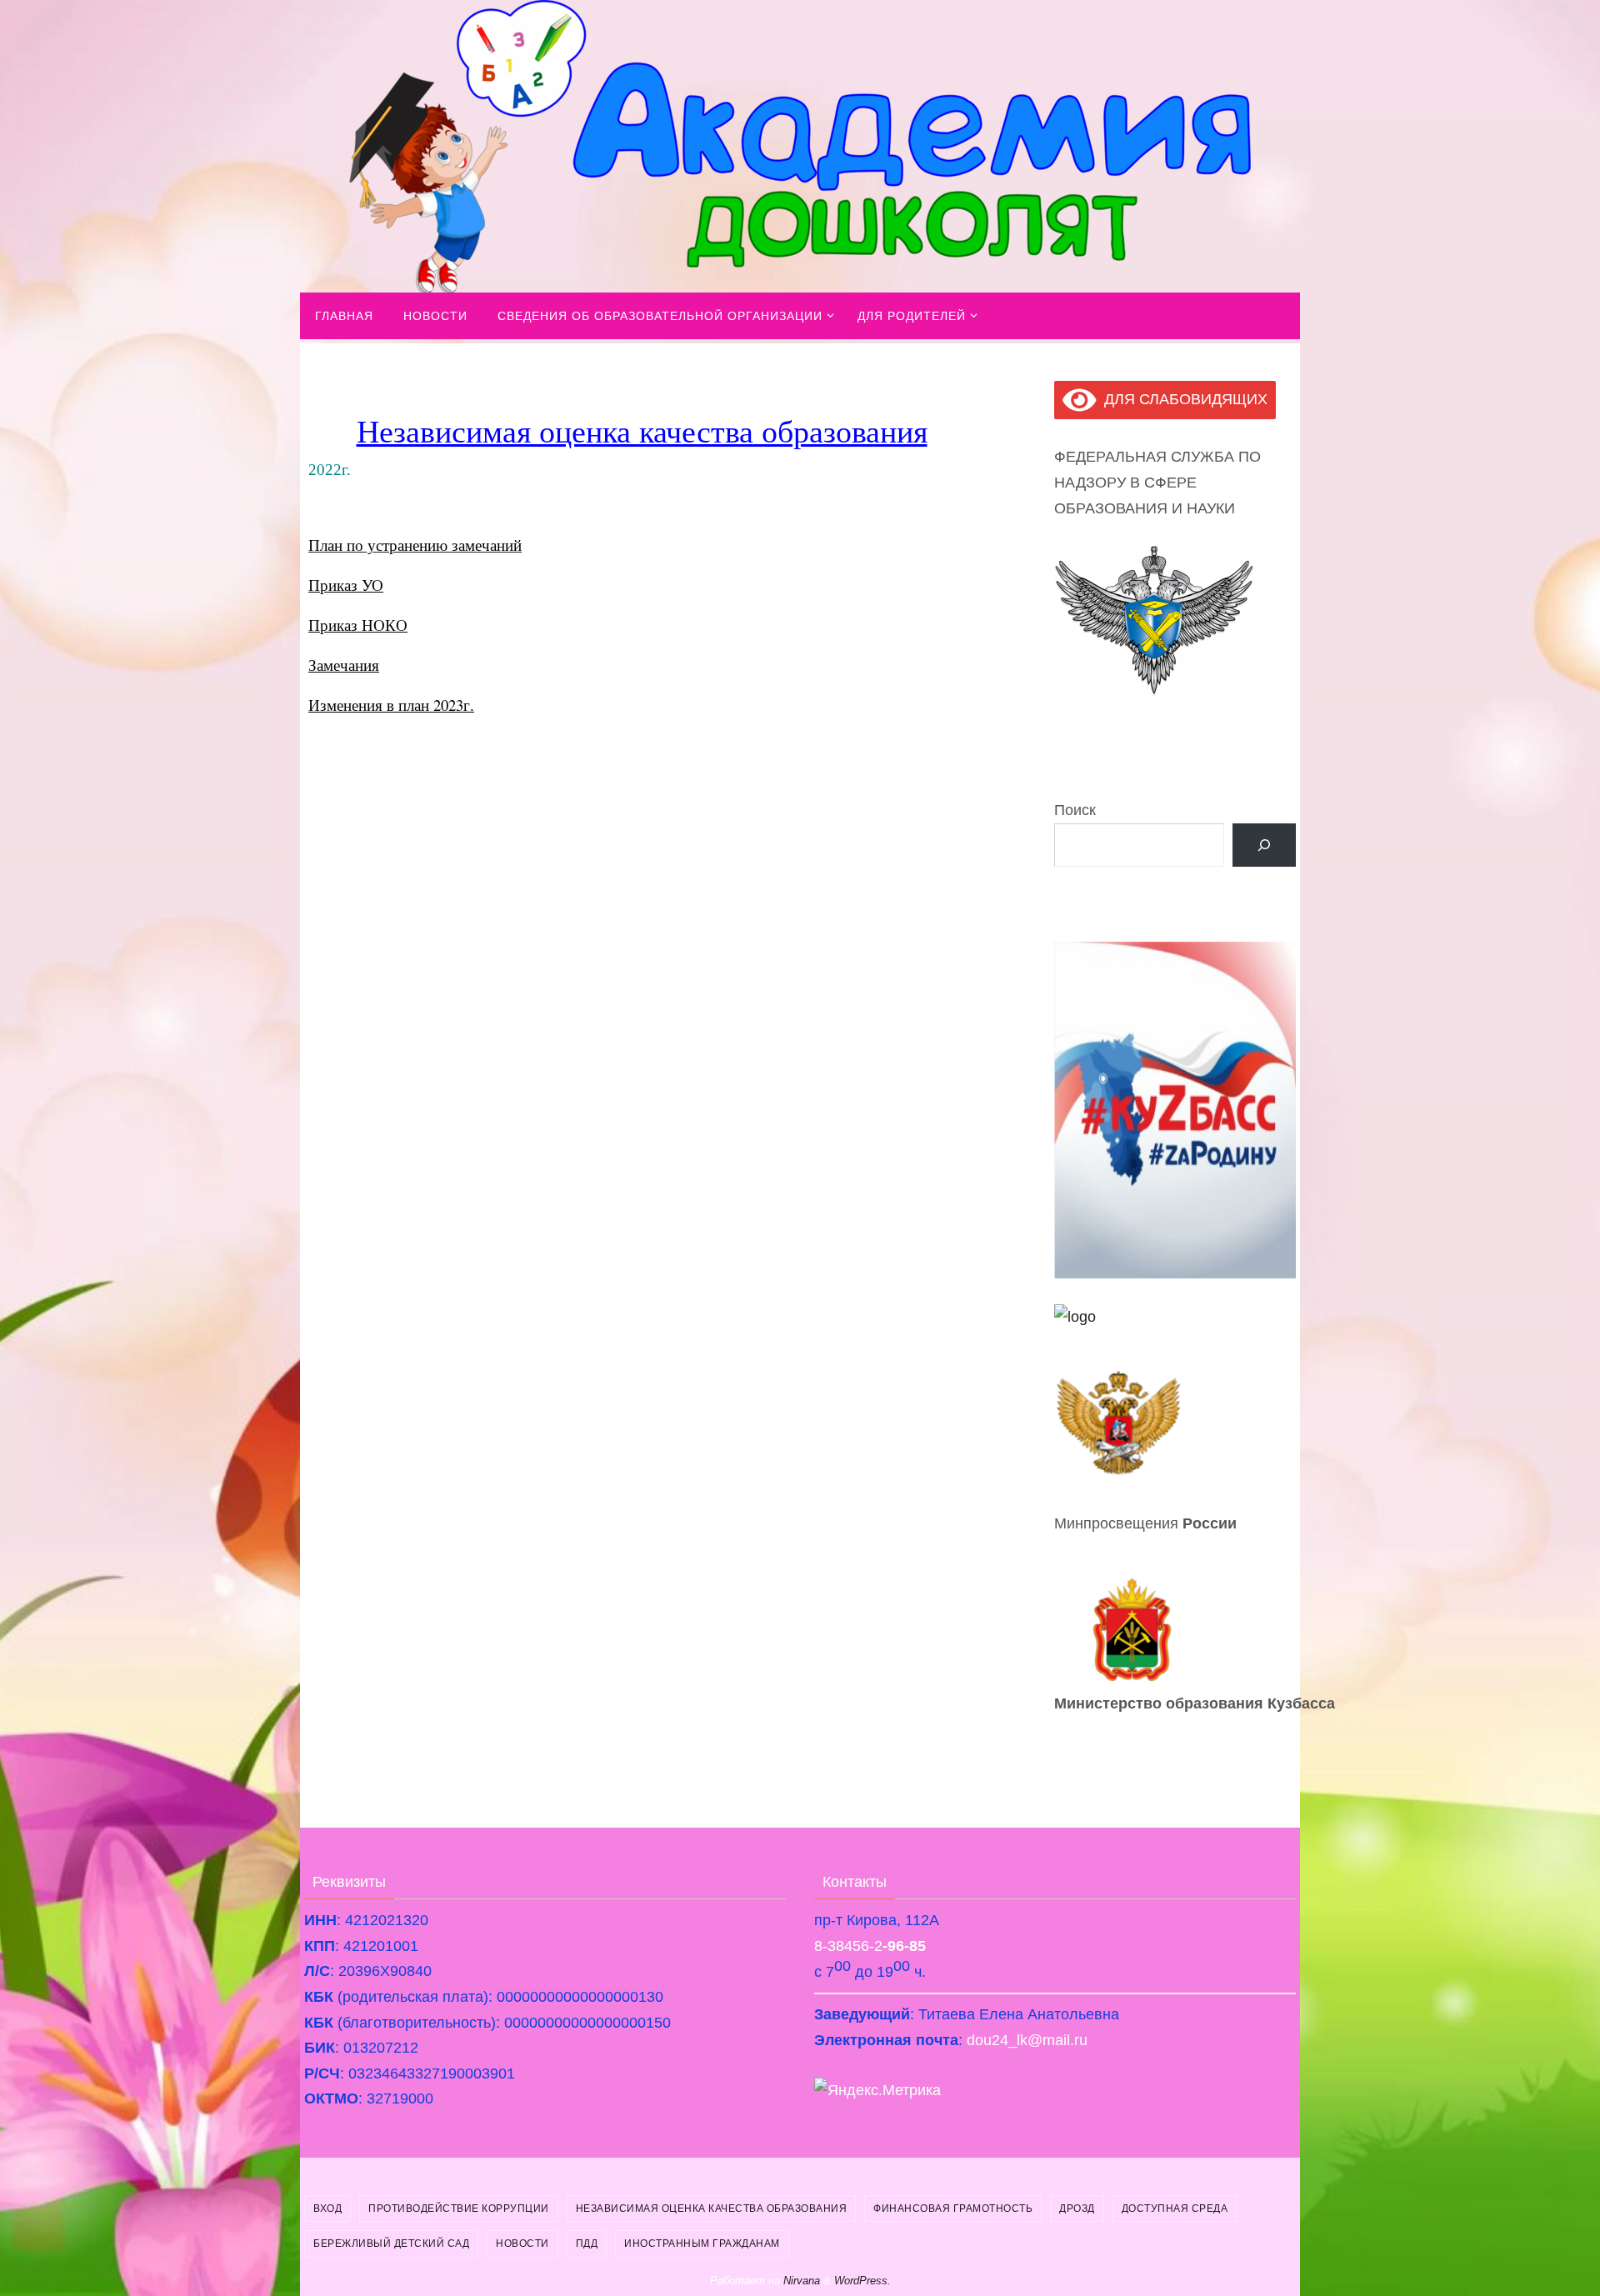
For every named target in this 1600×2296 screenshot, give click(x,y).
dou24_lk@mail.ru (1027, 2040)
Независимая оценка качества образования (712, 2208)
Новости (522, 2243)
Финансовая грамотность (953, 2208)
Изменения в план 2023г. (391, 705)
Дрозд (1077, 2208)
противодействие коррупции (459, 2208)
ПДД (587, 2243)
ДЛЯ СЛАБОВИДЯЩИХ (1182, 399)
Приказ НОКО (358, 625)
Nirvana (802, 2281)
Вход (327, 2208)
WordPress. (862, 2281)
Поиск (1075, 810)
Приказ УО (346, 585)
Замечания (344, 665)
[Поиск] (1264, 845)
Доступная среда (1175, 2208)
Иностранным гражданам (702, 2243)
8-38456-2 (870, 1946)
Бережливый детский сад (391, 2243)
